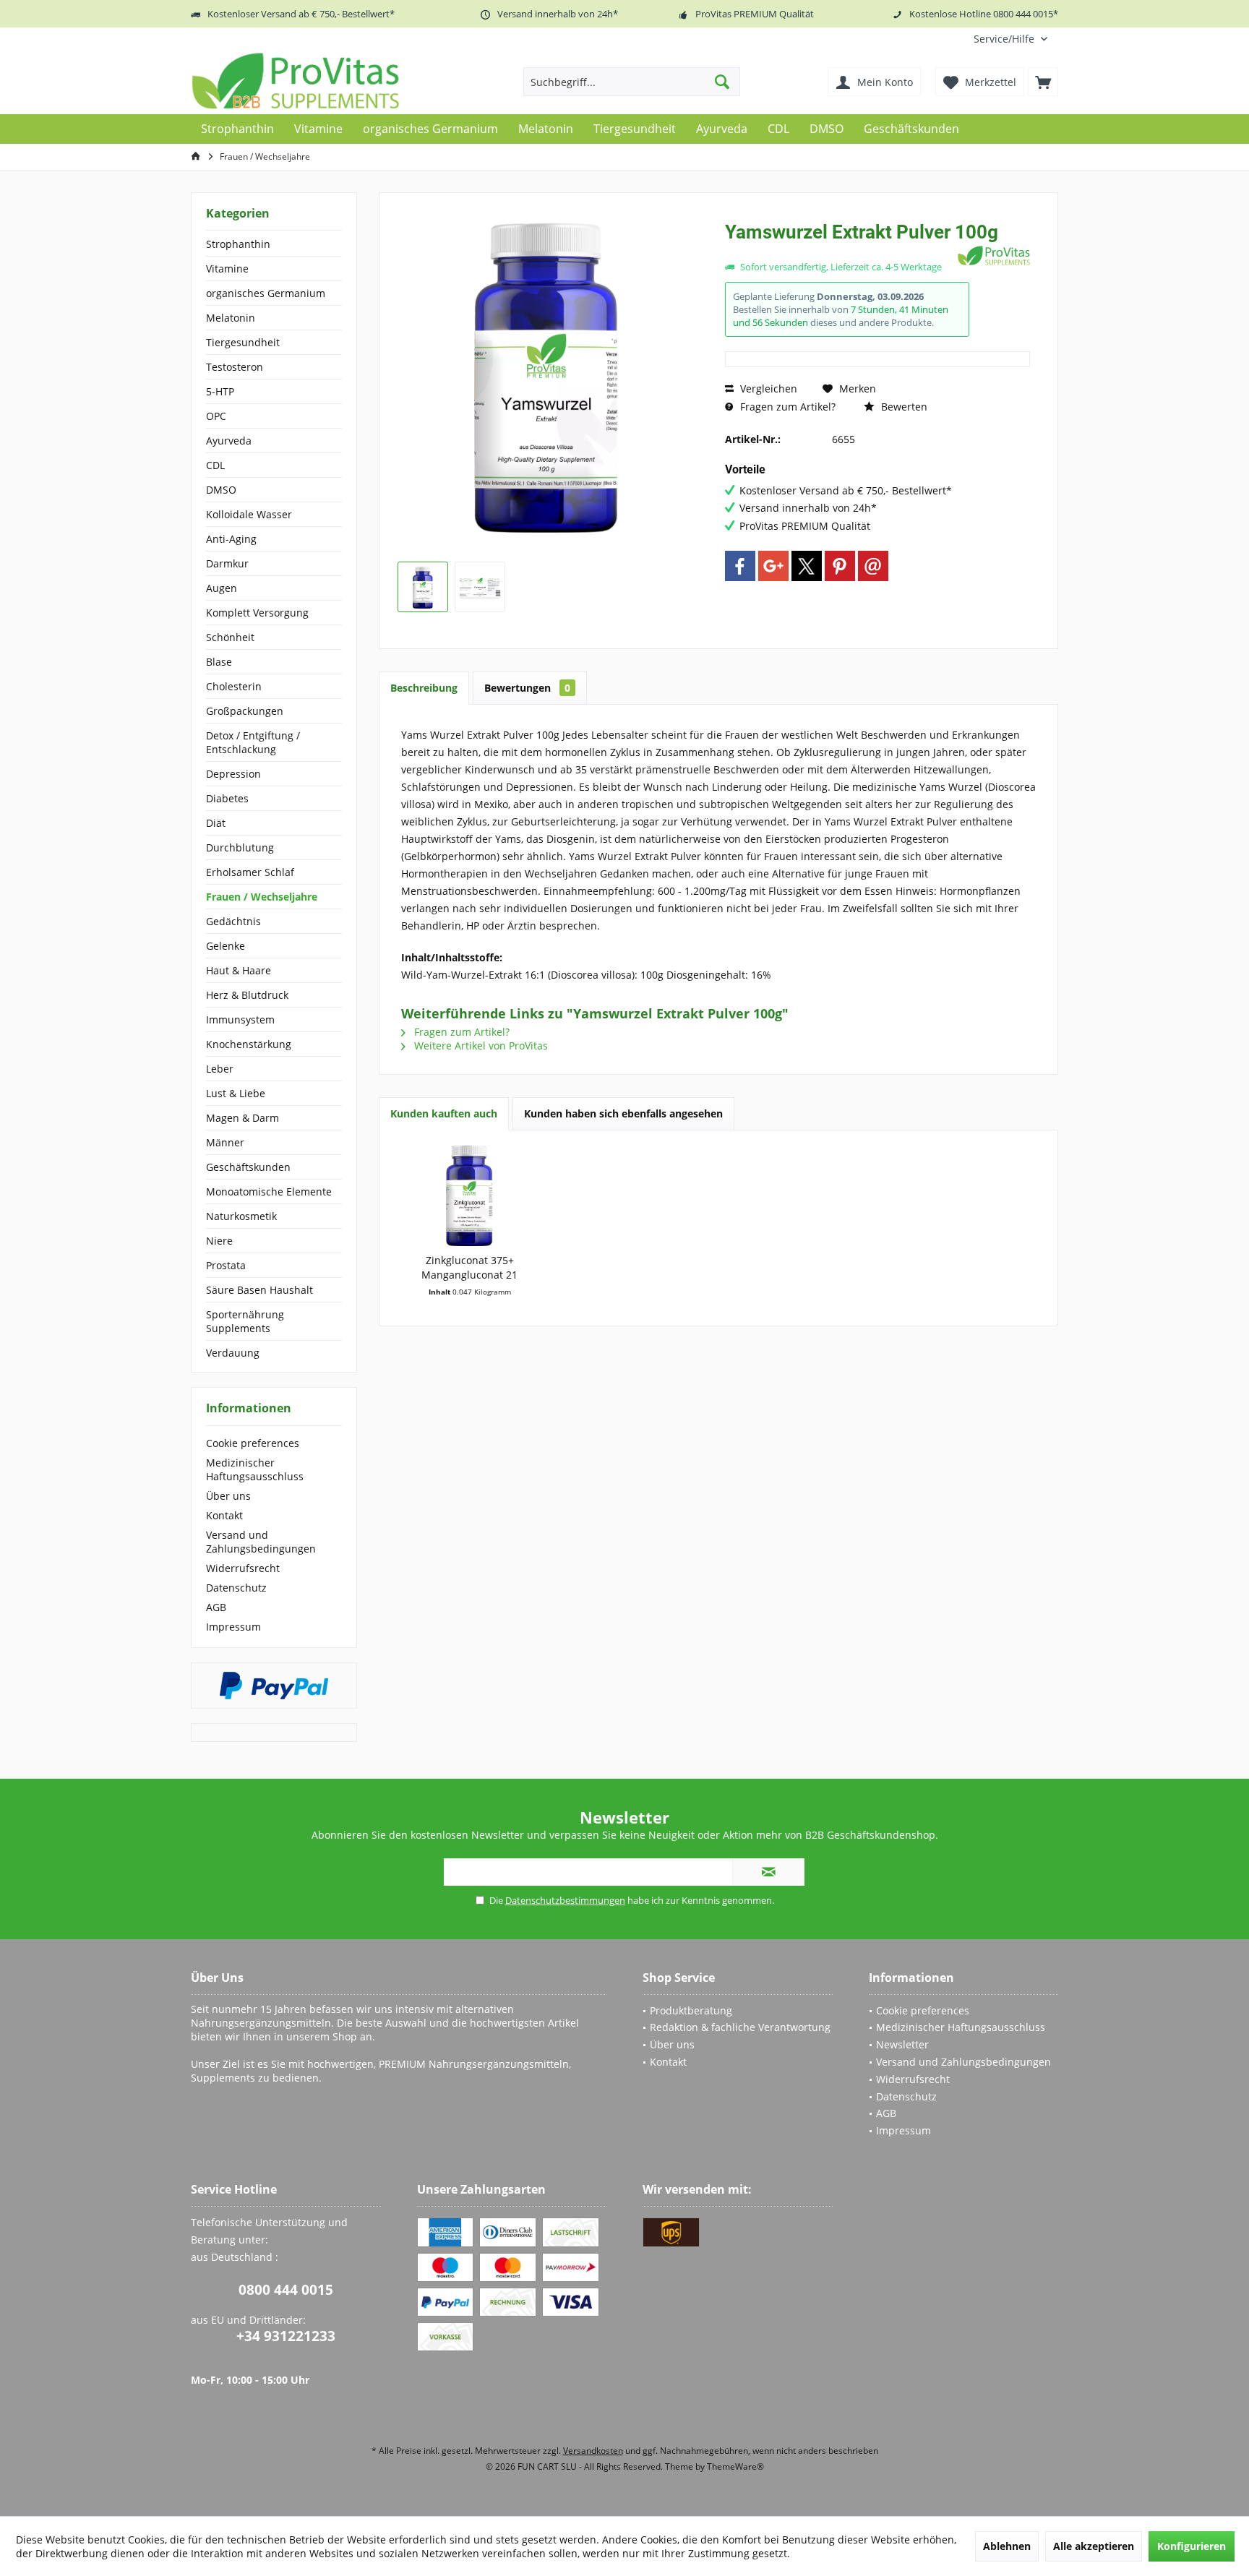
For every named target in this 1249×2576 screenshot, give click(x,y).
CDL (215, 465)
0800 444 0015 (286, 2290)
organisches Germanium (266, 293)
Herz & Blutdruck (247, 995)
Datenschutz (236, 1588)
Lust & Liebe (236, 1093)
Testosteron (235, 367)
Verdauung (233, 1353)
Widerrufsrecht (243, 1568)
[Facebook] (740, 566)
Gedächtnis (233, 921)
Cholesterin (234, 686)
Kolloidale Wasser (249, 514)
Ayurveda (229, 441)
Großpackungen (245, 711)
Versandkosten (593, 2451)
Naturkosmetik (241, 1216)
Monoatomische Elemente (269, 1192)
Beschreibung (424, 688)
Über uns (228, 1496)
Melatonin (231, 318)
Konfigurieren (1192, 2546)
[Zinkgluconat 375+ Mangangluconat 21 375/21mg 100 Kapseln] (470, 1195)
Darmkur (227, 563)
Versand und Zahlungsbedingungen (261, 1542)
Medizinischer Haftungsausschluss (255, 1469)
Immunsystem (240, 1019)
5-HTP (220, 391)
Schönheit (230, 637)
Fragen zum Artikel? (786, 407)
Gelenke (226, 946)
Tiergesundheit (243, 342)
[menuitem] (1010, 39)
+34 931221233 (286, 2336)
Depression (233, 774)
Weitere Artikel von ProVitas (480, 1046)
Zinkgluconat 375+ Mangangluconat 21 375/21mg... (469, 1268)
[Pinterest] (840, 566)
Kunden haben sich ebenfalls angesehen (623, 1113)
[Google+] (773, 566)
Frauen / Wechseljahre (262, 897)
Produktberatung (691, 2010)
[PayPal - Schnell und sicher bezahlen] (274, 1686)
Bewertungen (527, 688)
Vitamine (227, 269)
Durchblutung (240, 847)
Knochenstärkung (249, 1044)
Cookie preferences (253, 1443)
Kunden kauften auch (444, 1113)
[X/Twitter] (807, 566)
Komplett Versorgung (257, 613)
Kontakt (224, 1515)
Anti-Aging (231, 539)
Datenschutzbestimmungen (565, 1900)
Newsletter (902, 2044)
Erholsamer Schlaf (250, 872)
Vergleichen (767, 388)
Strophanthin (238, 244)
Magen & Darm (242, 1118)
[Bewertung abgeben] (840, 251)
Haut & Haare (239, 970)
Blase (219, 662)
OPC (216, 416)
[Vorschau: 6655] (423, 587)
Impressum (233, 1627)
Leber (220, 1069)
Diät (216, 823)
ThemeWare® (735, 2466)
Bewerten (903, 407)
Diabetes (227, 798)
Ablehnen (1007, 2546)
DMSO (221, 490)
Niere (219, 1241)
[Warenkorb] (1043, 82)
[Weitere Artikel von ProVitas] (994, 256)
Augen (222, 588)
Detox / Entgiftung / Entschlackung (253, 742)
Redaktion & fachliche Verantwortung (740, 2027)
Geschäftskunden (248, 1167)
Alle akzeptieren (1094, 2546)
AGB (216, 1607)
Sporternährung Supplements (245, 1321)
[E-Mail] (873, 566)
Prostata (226, 1265)
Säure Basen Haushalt (259, 1290)
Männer (225, 1142)
